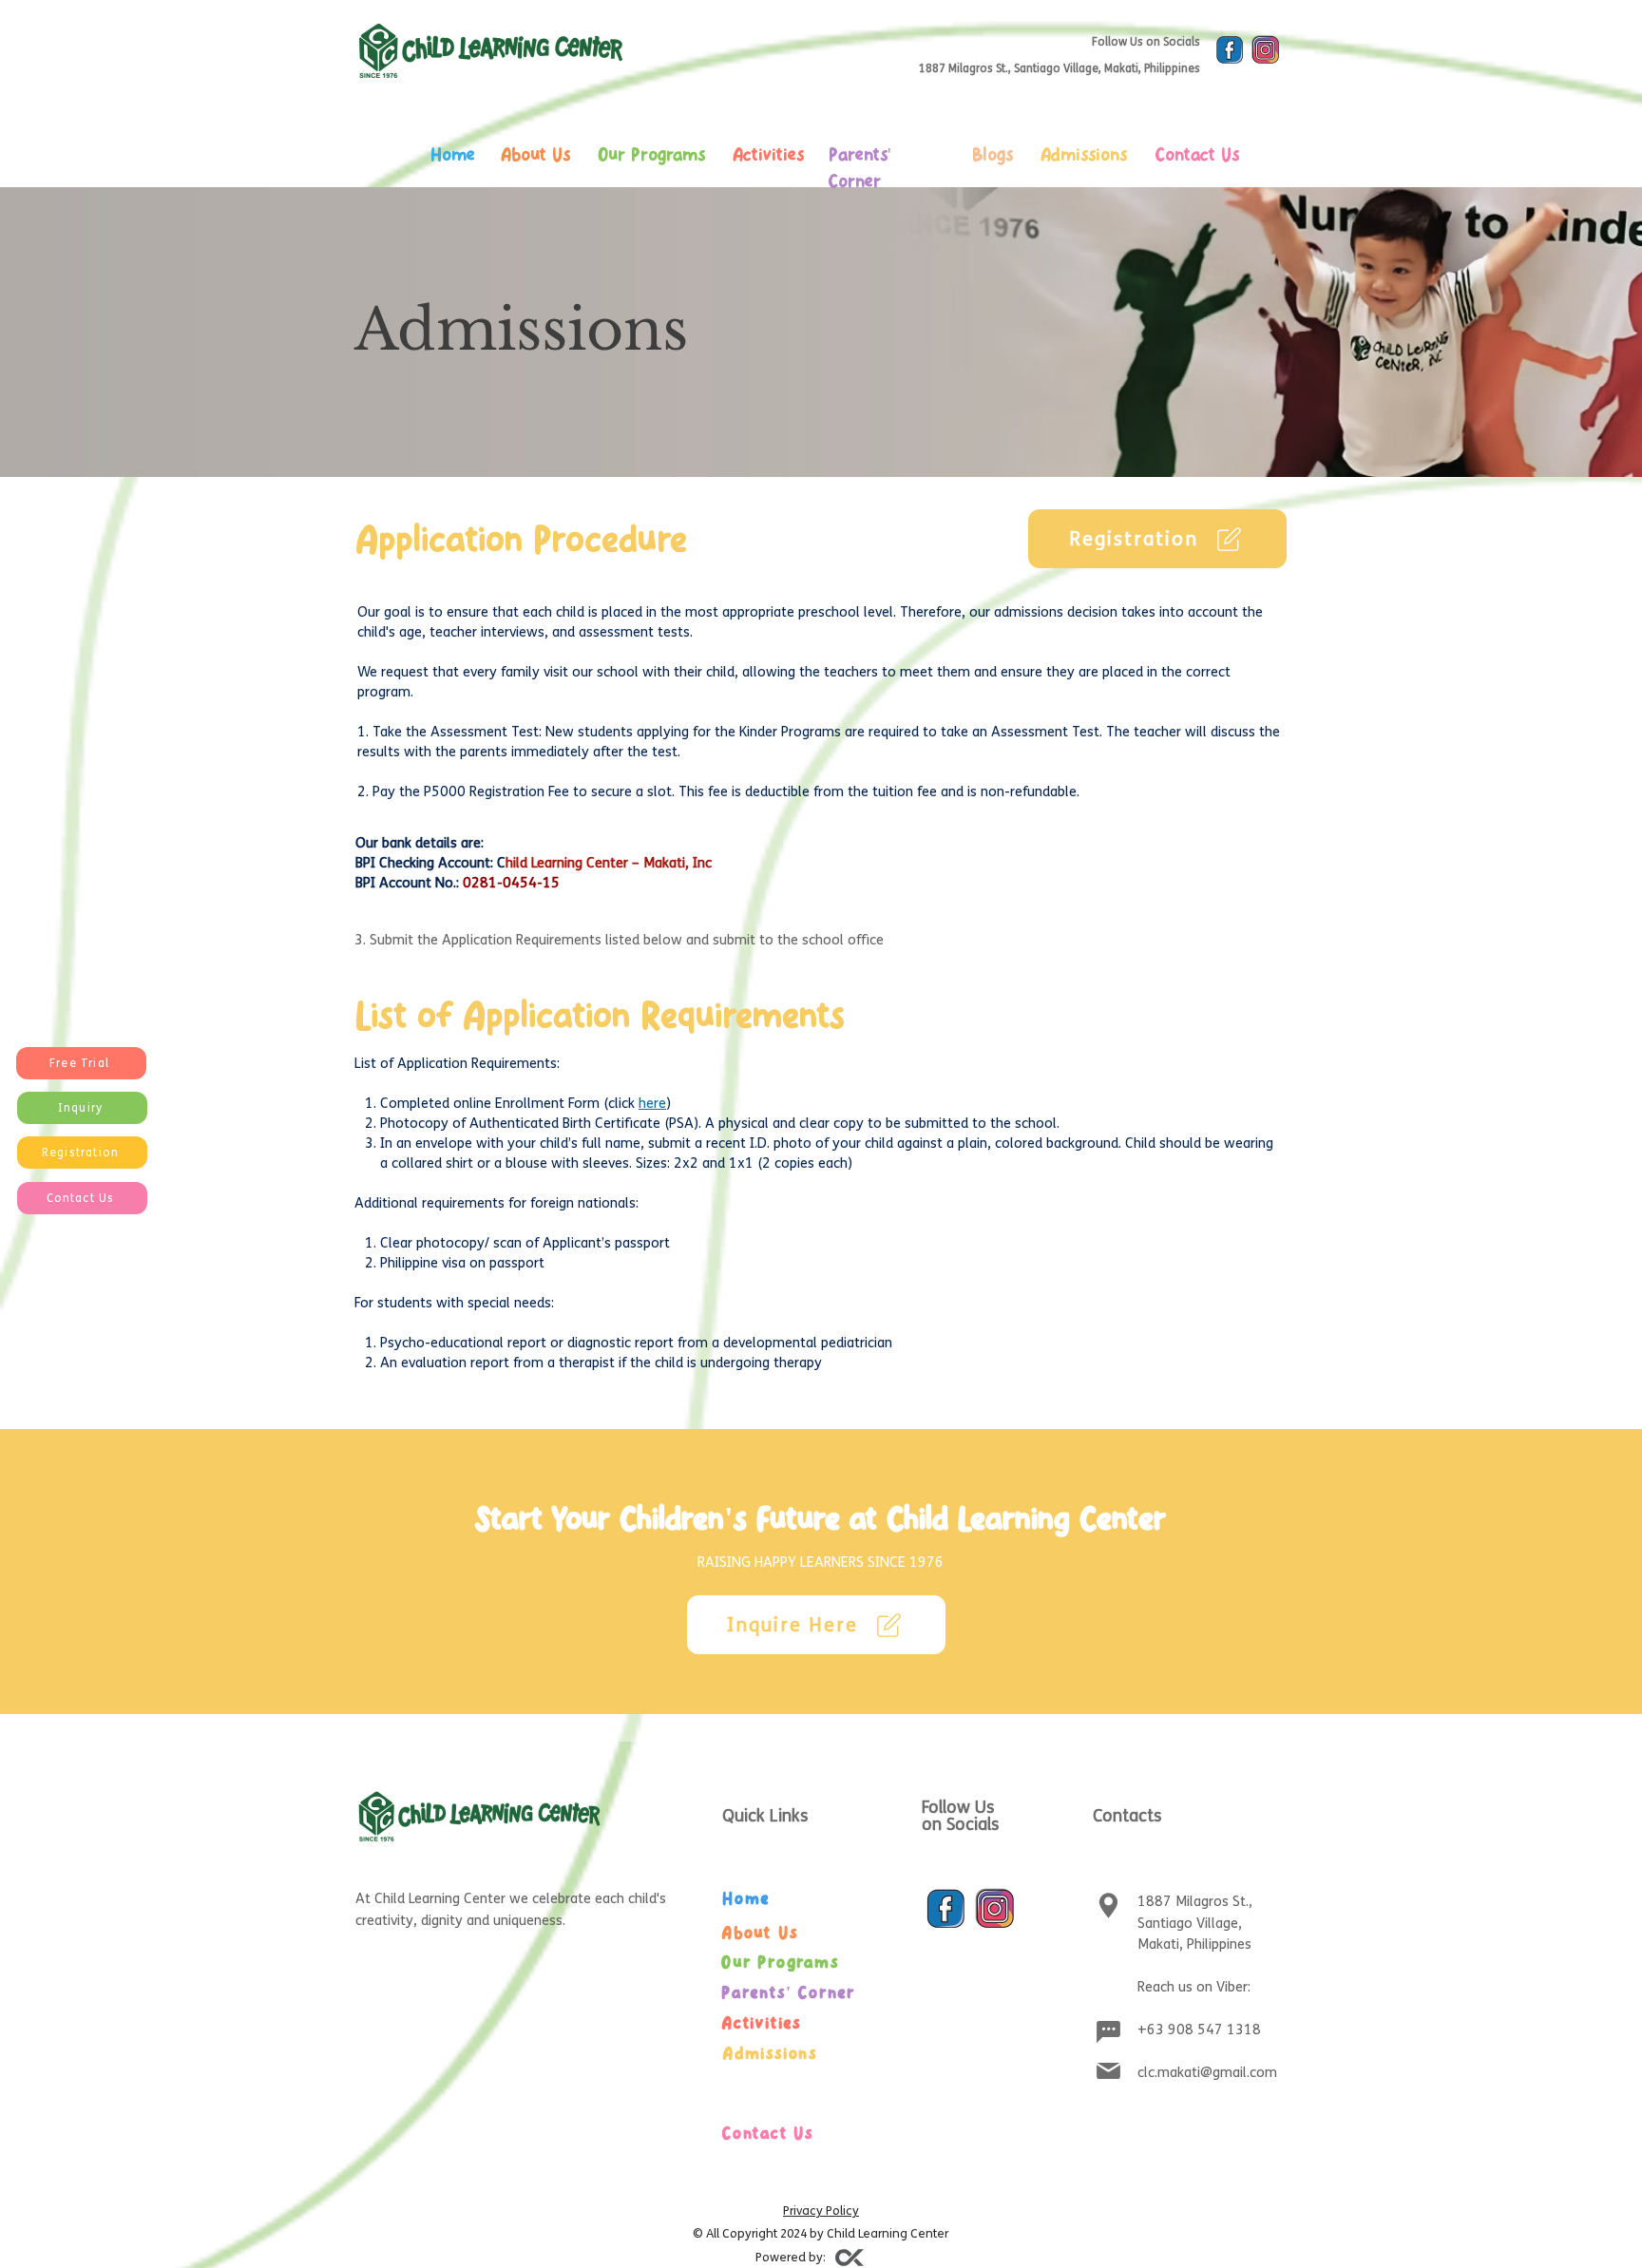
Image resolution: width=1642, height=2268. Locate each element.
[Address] (1108, 1905)
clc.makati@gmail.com (1207, 2072)
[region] (548, 199)
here (652, 1103)
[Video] (850, 2258)
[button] (81, 1063)
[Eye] (1230, 50)
